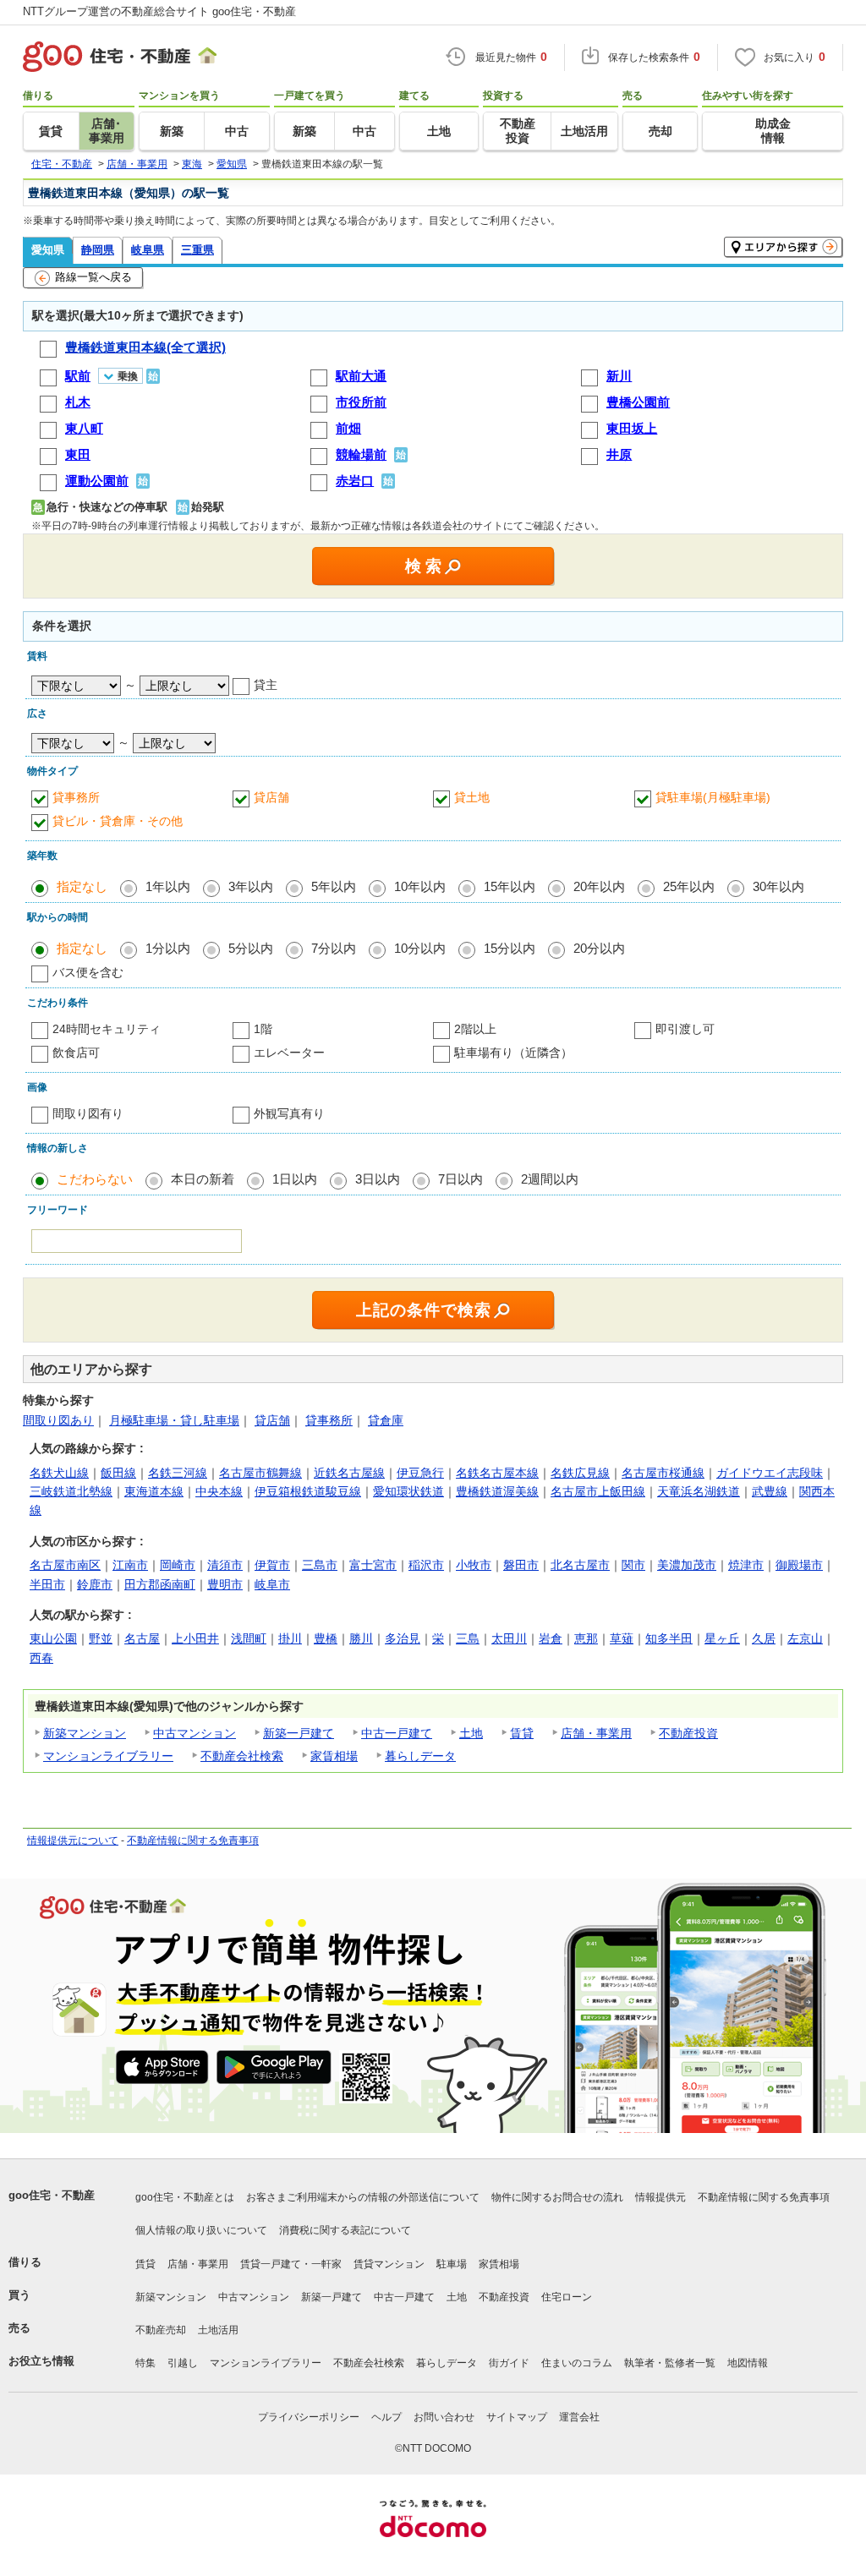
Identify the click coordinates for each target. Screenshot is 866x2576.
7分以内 (334, 948)
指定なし (82, 886)
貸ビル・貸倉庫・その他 (118, 821)
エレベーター (289, 1053)
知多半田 (669, 1638)
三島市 (320, 1565)
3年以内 (251, 886)
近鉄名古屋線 (349, 1473)
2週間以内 (550, 1179)
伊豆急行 (420, 1473)
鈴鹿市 (95, 1584)
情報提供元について (73, 1840)
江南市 (130, 1565)
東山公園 (53, 1638)
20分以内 (599, 948)
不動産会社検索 (242, 1756)
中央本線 (219, 1491)
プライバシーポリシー (309, 2417)
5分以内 (251, 948)
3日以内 (378, 1179)
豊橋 (326, 1638)
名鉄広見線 (580, 1473)
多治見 (403, 1638)
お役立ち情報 (41, 2361)
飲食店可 (76, 1053)
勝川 (361, 1638)
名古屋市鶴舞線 (260, 1473)
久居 (764, 1638)
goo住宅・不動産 (52, 2195)
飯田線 (118, 1473)
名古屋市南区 (65, 1565)
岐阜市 (272, 1584)
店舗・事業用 (596, 1733)
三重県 (197, 250)
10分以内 (420, 948)
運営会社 (579, 2417)
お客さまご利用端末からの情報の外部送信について (363, 2197)
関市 (633, 1565)
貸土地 (472, 797)
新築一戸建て (299, 1733)
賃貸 (522, 1733)
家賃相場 (334, 1756)
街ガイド (509, 2363)
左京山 (805, 1638)
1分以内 (168, 948)
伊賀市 (272, 1565)
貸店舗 (271, 797)
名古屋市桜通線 (663, 1473)
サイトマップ (517, 2417)
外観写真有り (289, 1113)
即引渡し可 (685, 1029)
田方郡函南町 (160, 1584)
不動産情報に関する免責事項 (193, 1840)
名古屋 (142, 1638)
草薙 (622, 1638)
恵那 (586, 1638)
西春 (41, 1658)
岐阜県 (148, 250)
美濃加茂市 (687, 1565)
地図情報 (748, 2363)
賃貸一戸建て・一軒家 (291, 2264)
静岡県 (98, 250)
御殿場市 (799, 1565)
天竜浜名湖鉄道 (699, 1491)
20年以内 (599, 886)
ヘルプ (386, 2417)
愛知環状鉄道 (408, 1491)
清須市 (225, 1565)
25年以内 (689, 886)
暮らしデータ (420, 1756)
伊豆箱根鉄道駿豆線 (308, 1491)
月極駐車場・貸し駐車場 (174, 1420)
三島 (468, 1638)
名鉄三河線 (178, 1473)
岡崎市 (178, 1565)
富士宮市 (373, 1565)
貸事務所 (76, 797)
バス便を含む (88, 972)
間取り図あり (58, 1420)
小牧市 (474, 1565)
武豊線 (770, 1491)
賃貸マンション (389, 2264)
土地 (471, 1733)
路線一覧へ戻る (93, 277)
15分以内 (510, 948)
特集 (145, 2363)
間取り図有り (88, 1113)
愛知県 (48, 250)
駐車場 (452, 2264)
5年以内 (334, 886)
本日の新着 (203, 1179)
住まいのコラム (577, 2363)
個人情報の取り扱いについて (201, 2230)
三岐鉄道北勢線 (71, 1491)
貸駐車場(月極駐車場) (713, 797)
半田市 (47, 1584)
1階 (263, 1029)
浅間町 (249, 1638)
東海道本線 (154, 1491)
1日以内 (295, 1179)
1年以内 (168, 886)
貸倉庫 (386, 1420)
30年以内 (778, 886)
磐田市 (521, 1565)
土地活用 (218, 2330)
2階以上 (475, 1029)
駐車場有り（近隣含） (513, 1053)
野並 (101, 1638)
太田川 (509, 1638)
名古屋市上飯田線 (598, 1491)
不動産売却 (161, 2330)
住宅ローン (567, 2297)
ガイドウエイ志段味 (770, 1473)
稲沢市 (426, 1565)
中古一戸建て (397, 1733)
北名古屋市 (580, 1565)
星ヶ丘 (722, 1638)
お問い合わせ (444, 2417)
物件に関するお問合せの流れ (557, 2197)
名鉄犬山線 (59, 1473)
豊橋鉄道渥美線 (497, 1491)
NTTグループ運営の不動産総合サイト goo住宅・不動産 (159, 11)
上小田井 (195, 1638)
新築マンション (85, 1733)
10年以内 (420, 886)
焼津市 (746, 1565)
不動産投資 (688, 1733)
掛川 (290, 1638)
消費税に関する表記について (345, 2230)
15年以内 (510, 886)
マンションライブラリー (108, 1756)
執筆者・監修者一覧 (670, 2363)
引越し (183, 2363)
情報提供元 (660, 2197)
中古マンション (195, 1733)
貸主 (266, 685)
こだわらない (95, 1179)
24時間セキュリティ (107, 1029)
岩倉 (551, 1638)
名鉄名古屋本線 (497, 1473)
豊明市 (225, 1584)
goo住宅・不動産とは (185, 2197)
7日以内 (460, 1179)
